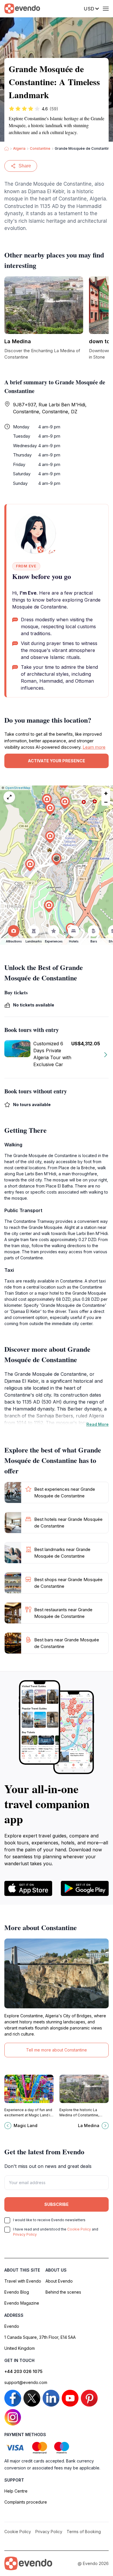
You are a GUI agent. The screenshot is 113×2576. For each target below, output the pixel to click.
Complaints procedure (26, 2502)
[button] (57, 859)
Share (25, 166)
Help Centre (16, 2491)
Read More (97, 1424)
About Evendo (59, 2281)
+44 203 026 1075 (23, 2371)
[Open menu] (106, 9)
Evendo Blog (17, 2292)
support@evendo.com (26, 2382)
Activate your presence (57, 761)
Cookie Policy (79, 2229)
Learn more (94, 747)
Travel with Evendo (23, 2281)
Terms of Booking (84, 2532)
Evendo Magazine (22, 2303)
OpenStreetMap (18, 788)
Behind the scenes (63, 2292)
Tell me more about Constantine (57, 2050)
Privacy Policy (25, 2234)
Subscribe (57, 2204)
